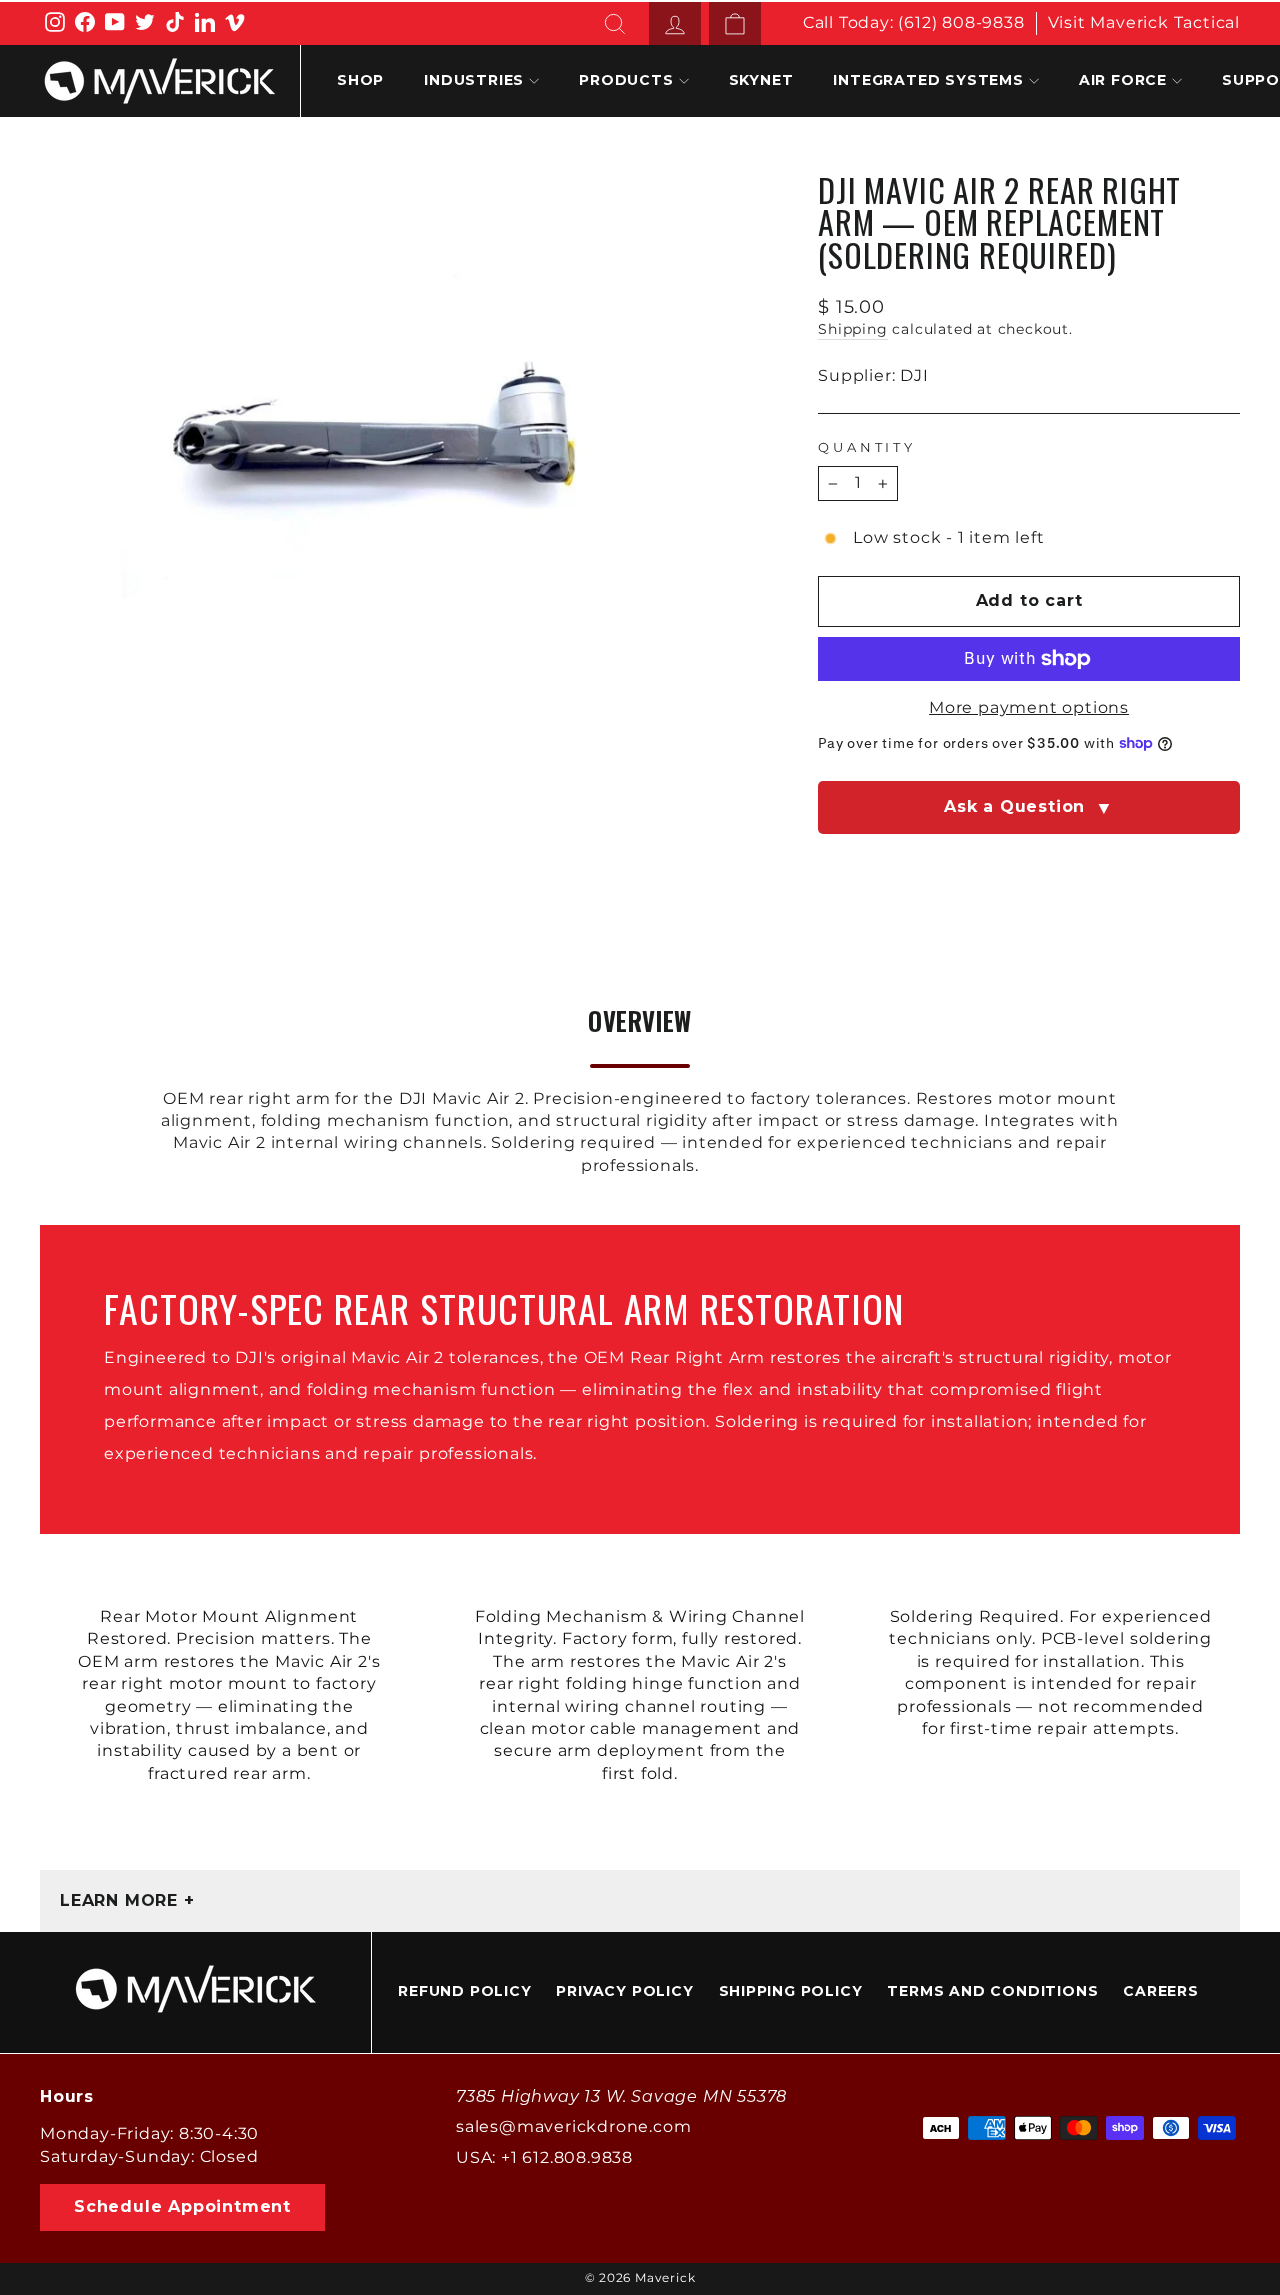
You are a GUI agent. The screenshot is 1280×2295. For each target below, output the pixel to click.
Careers (1161, 1991)
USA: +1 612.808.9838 (544, 2157)
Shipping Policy (791, 1991)
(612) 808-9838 (961, 22)
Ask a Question (1029, 808)
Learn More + (127, 1900)
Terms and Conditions (992, 1991)
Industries (474, 80)
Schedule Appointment (182, 2206)
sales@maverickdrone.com (573, 2126)
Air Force (1123, 80)
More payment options (1029, 707)
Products (626, 80)
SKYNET (761, 80)
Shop (360, 80)
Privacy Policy (624, 1991)
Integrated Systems (928, 80)
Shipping (852, 329)
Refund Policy (464, 1991)
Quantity (867, 447)
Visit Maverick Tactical (1144, 22)
